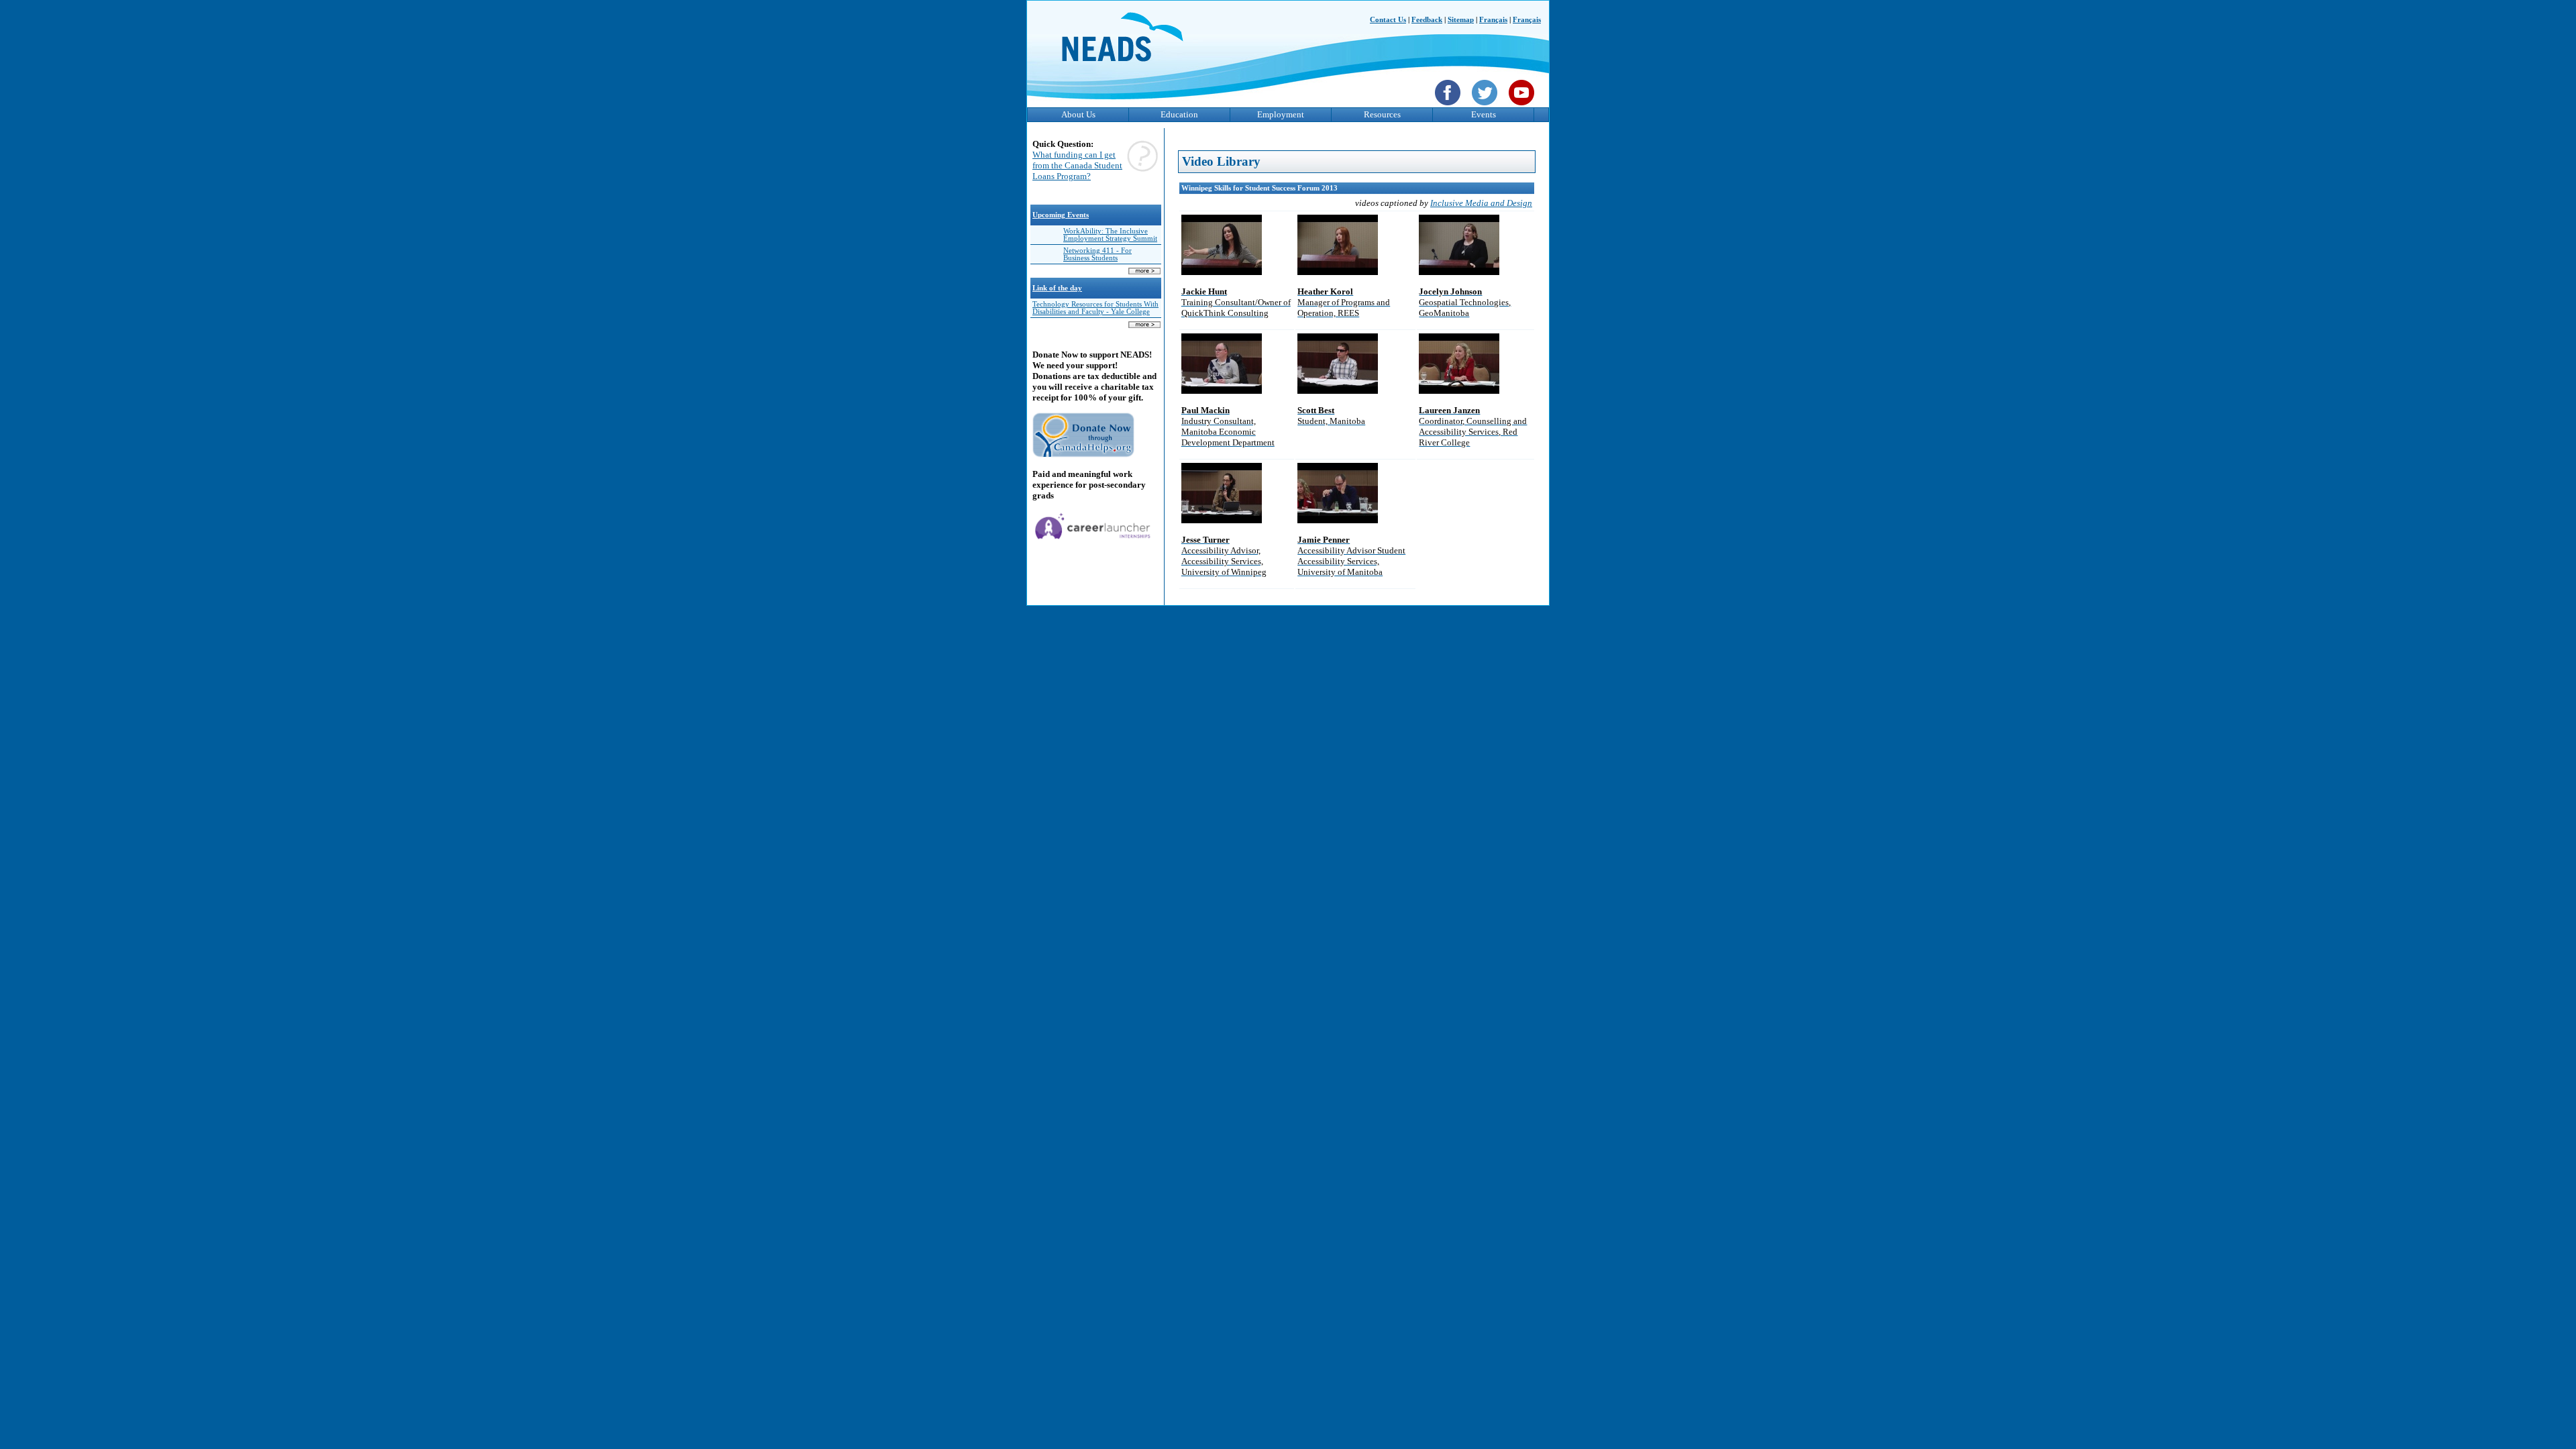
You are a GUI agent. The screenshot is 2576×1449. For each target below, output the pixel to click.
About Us (1078, 114)
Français (1493, 20)
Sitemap (1461, 20)
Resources (1382, 114)
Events (1484, 114)
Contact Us (1388, 20)
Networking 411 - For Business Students (1097, 254)
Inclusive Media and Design (1481, 203)
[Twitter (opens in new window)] (1486, 107)
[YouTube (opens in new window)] (1523, 107)
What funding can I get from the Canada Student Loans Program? (1077, 165)
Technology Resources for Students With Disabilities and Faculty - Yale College (1095, 308)
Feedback (1427, 20)
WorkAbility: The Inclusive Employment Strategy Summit (1110, 235)
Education (1179, 114)
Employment (1281, 114)
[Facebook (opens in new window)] (1449, 107)
